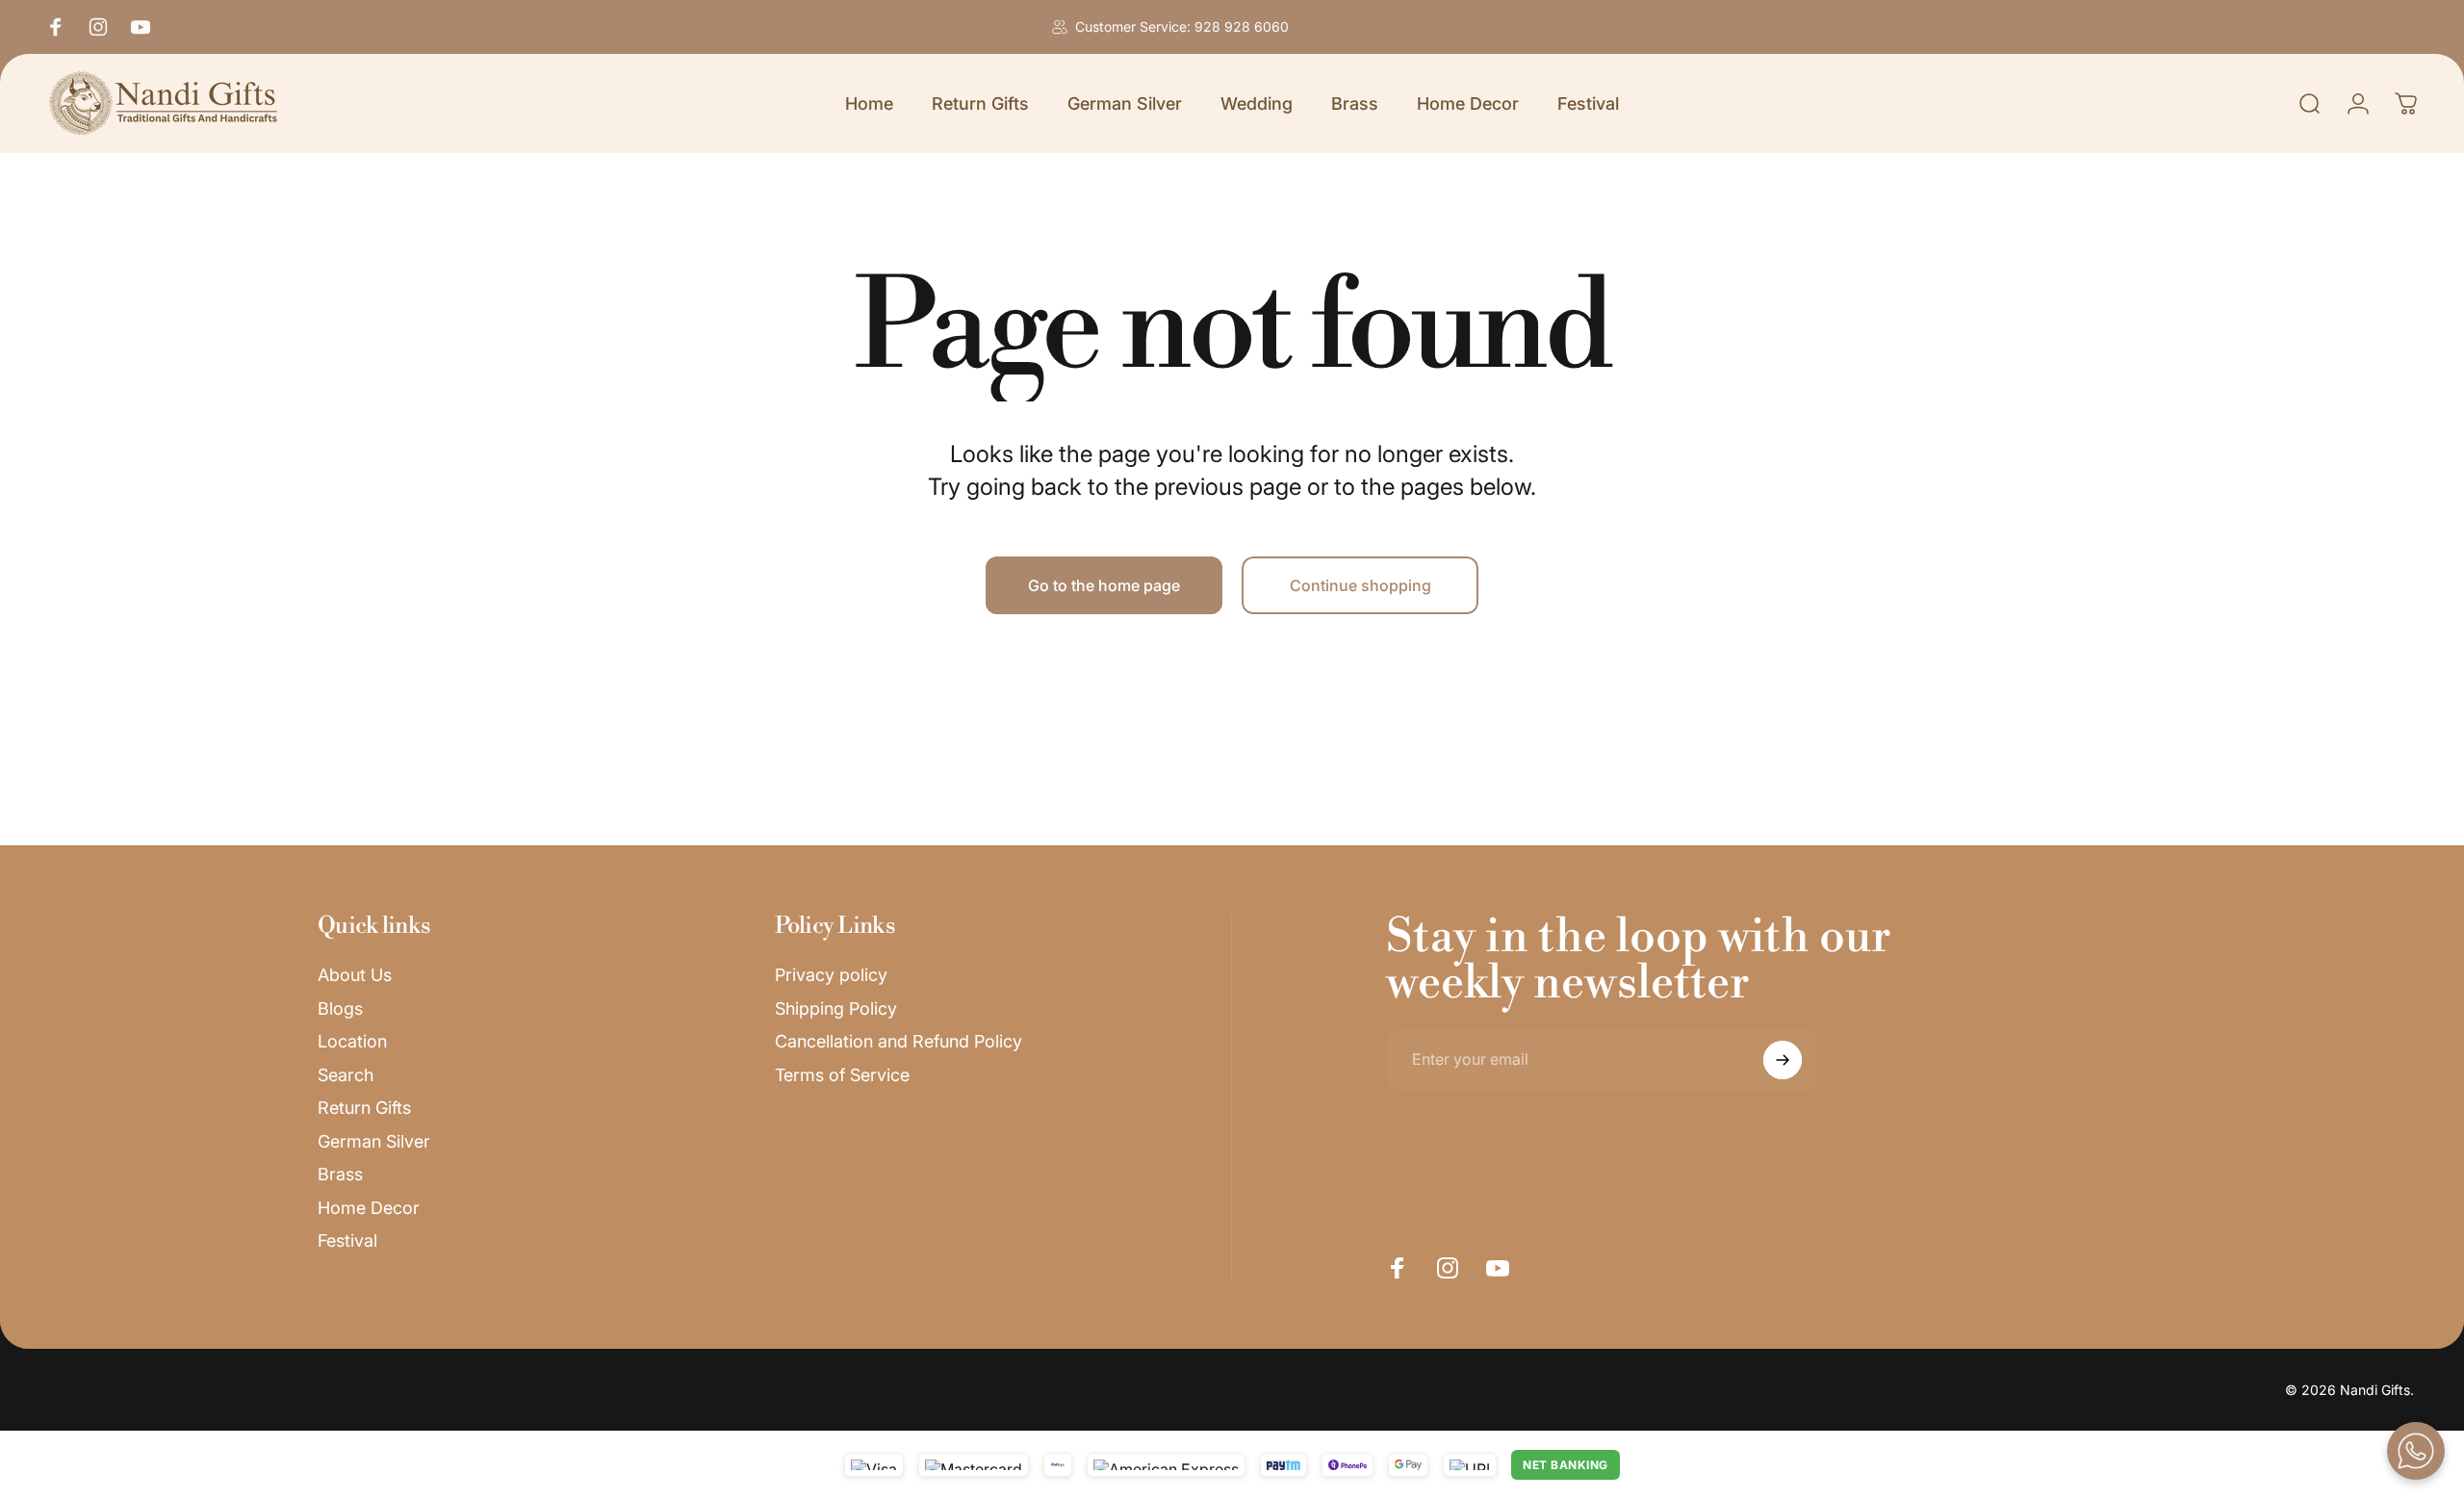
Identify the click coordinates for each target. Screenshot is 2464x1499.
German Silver (374, 1141)
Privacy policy (831, 975)
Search (346, 1075)
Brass (340, 1174)
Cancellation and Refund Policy (898, 1041)
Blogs (340, 1008)
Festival (347, 1241)
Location (352, 1041)
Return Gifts (364, 1108)
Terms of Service (842, 1075)
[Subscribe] (1783, 1060)
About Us (355, 975)
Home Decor (369, 1208)
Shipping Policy (836, 1008)
